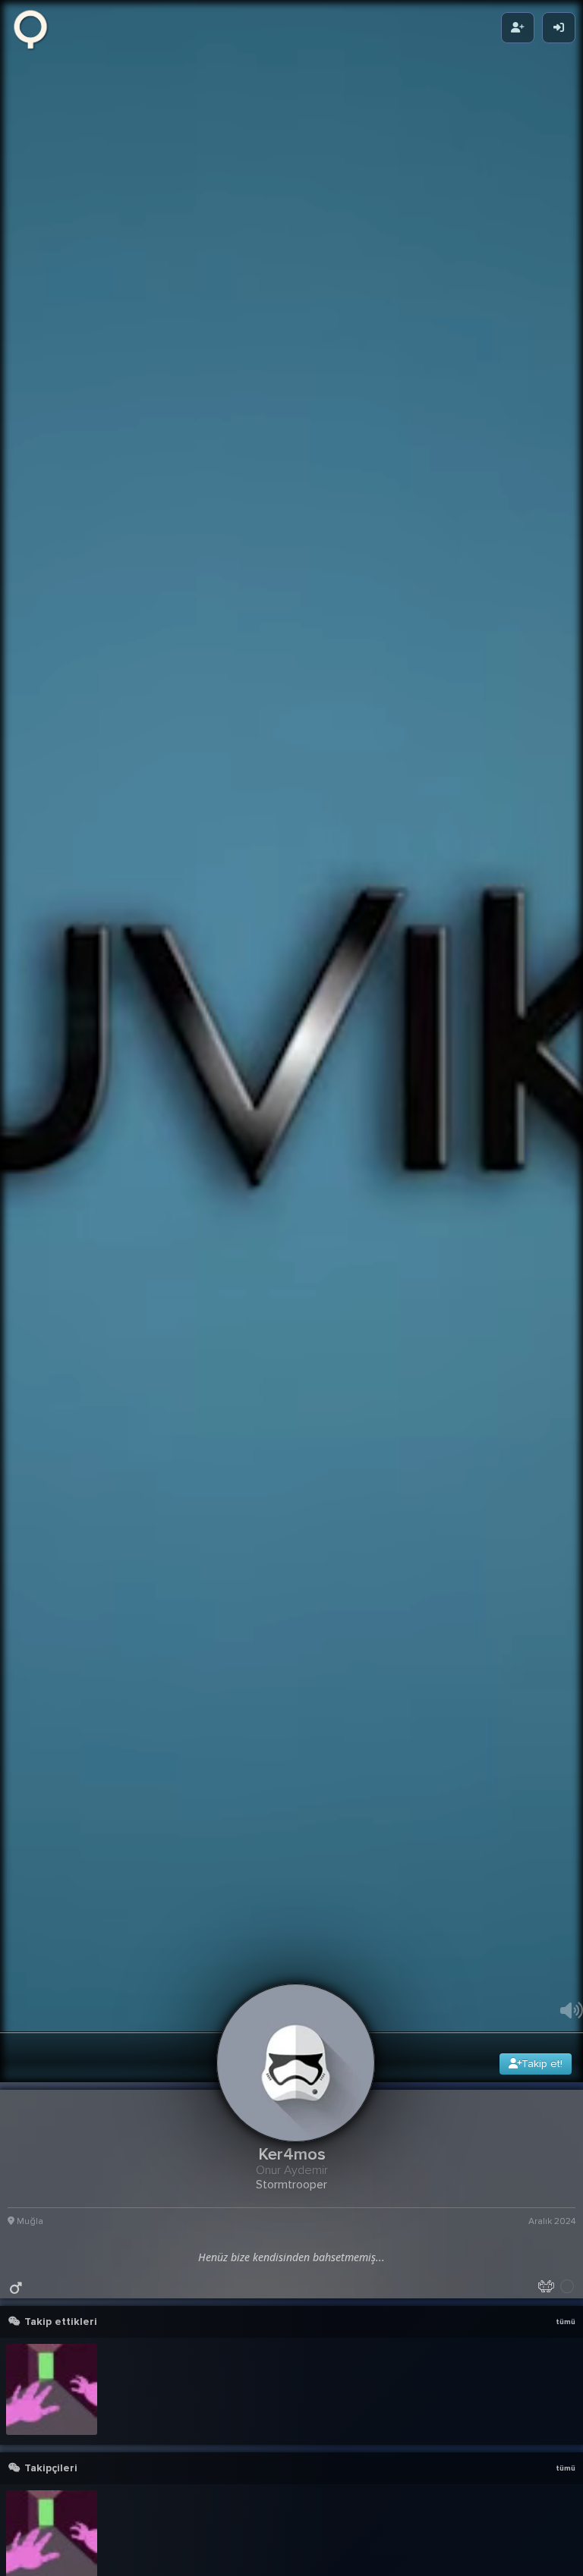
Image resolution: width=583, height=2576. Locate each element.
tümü (566, 2530)
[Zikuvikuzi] (36, 28)
